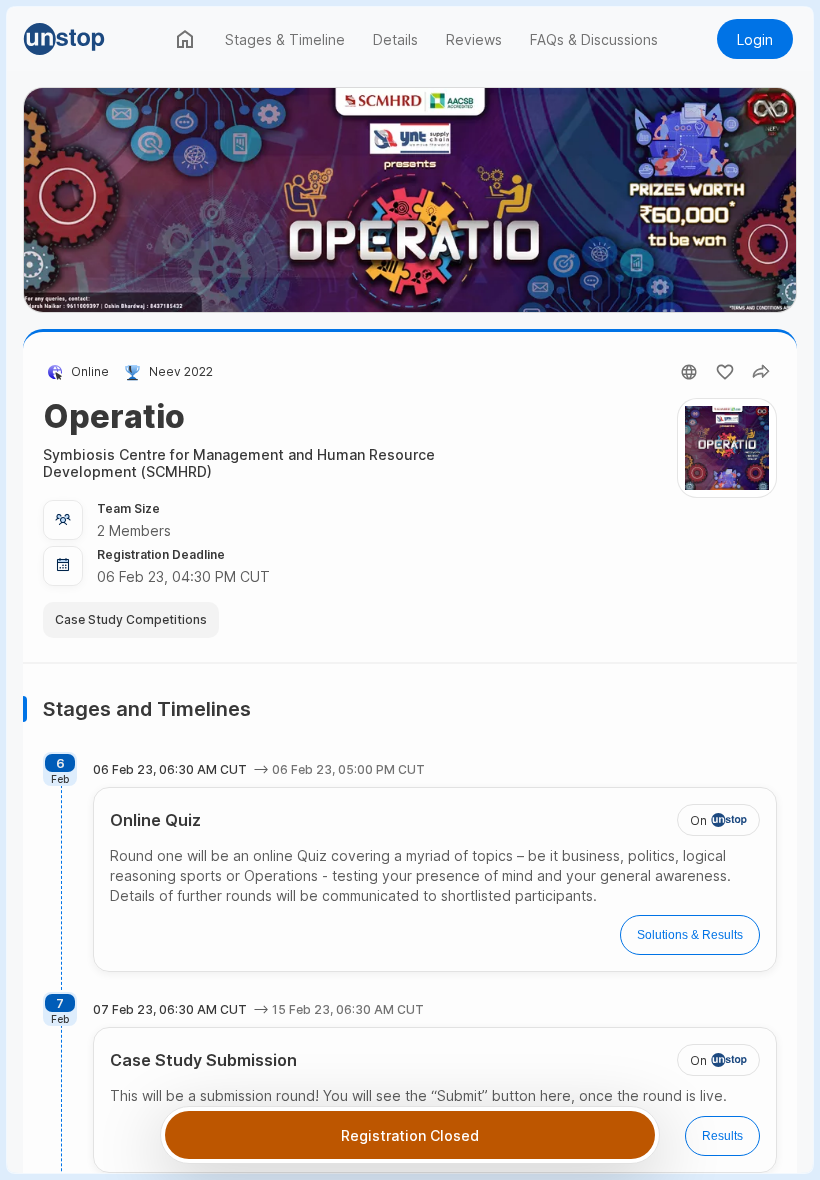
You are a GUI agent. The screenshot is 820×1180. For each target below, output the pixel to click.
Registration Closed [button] (410, 1135)
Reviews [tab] (474, 39)
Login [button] (755, 39)
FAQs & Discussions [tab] (594, 39)
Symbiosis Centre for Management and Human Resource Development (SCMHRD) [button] (239, 463)
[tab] (185, 39)
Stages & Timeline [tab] (285, 39)
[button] (93, 39)
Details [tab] (395, 39)
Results (722, 1136)
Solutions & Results (690, 935)
